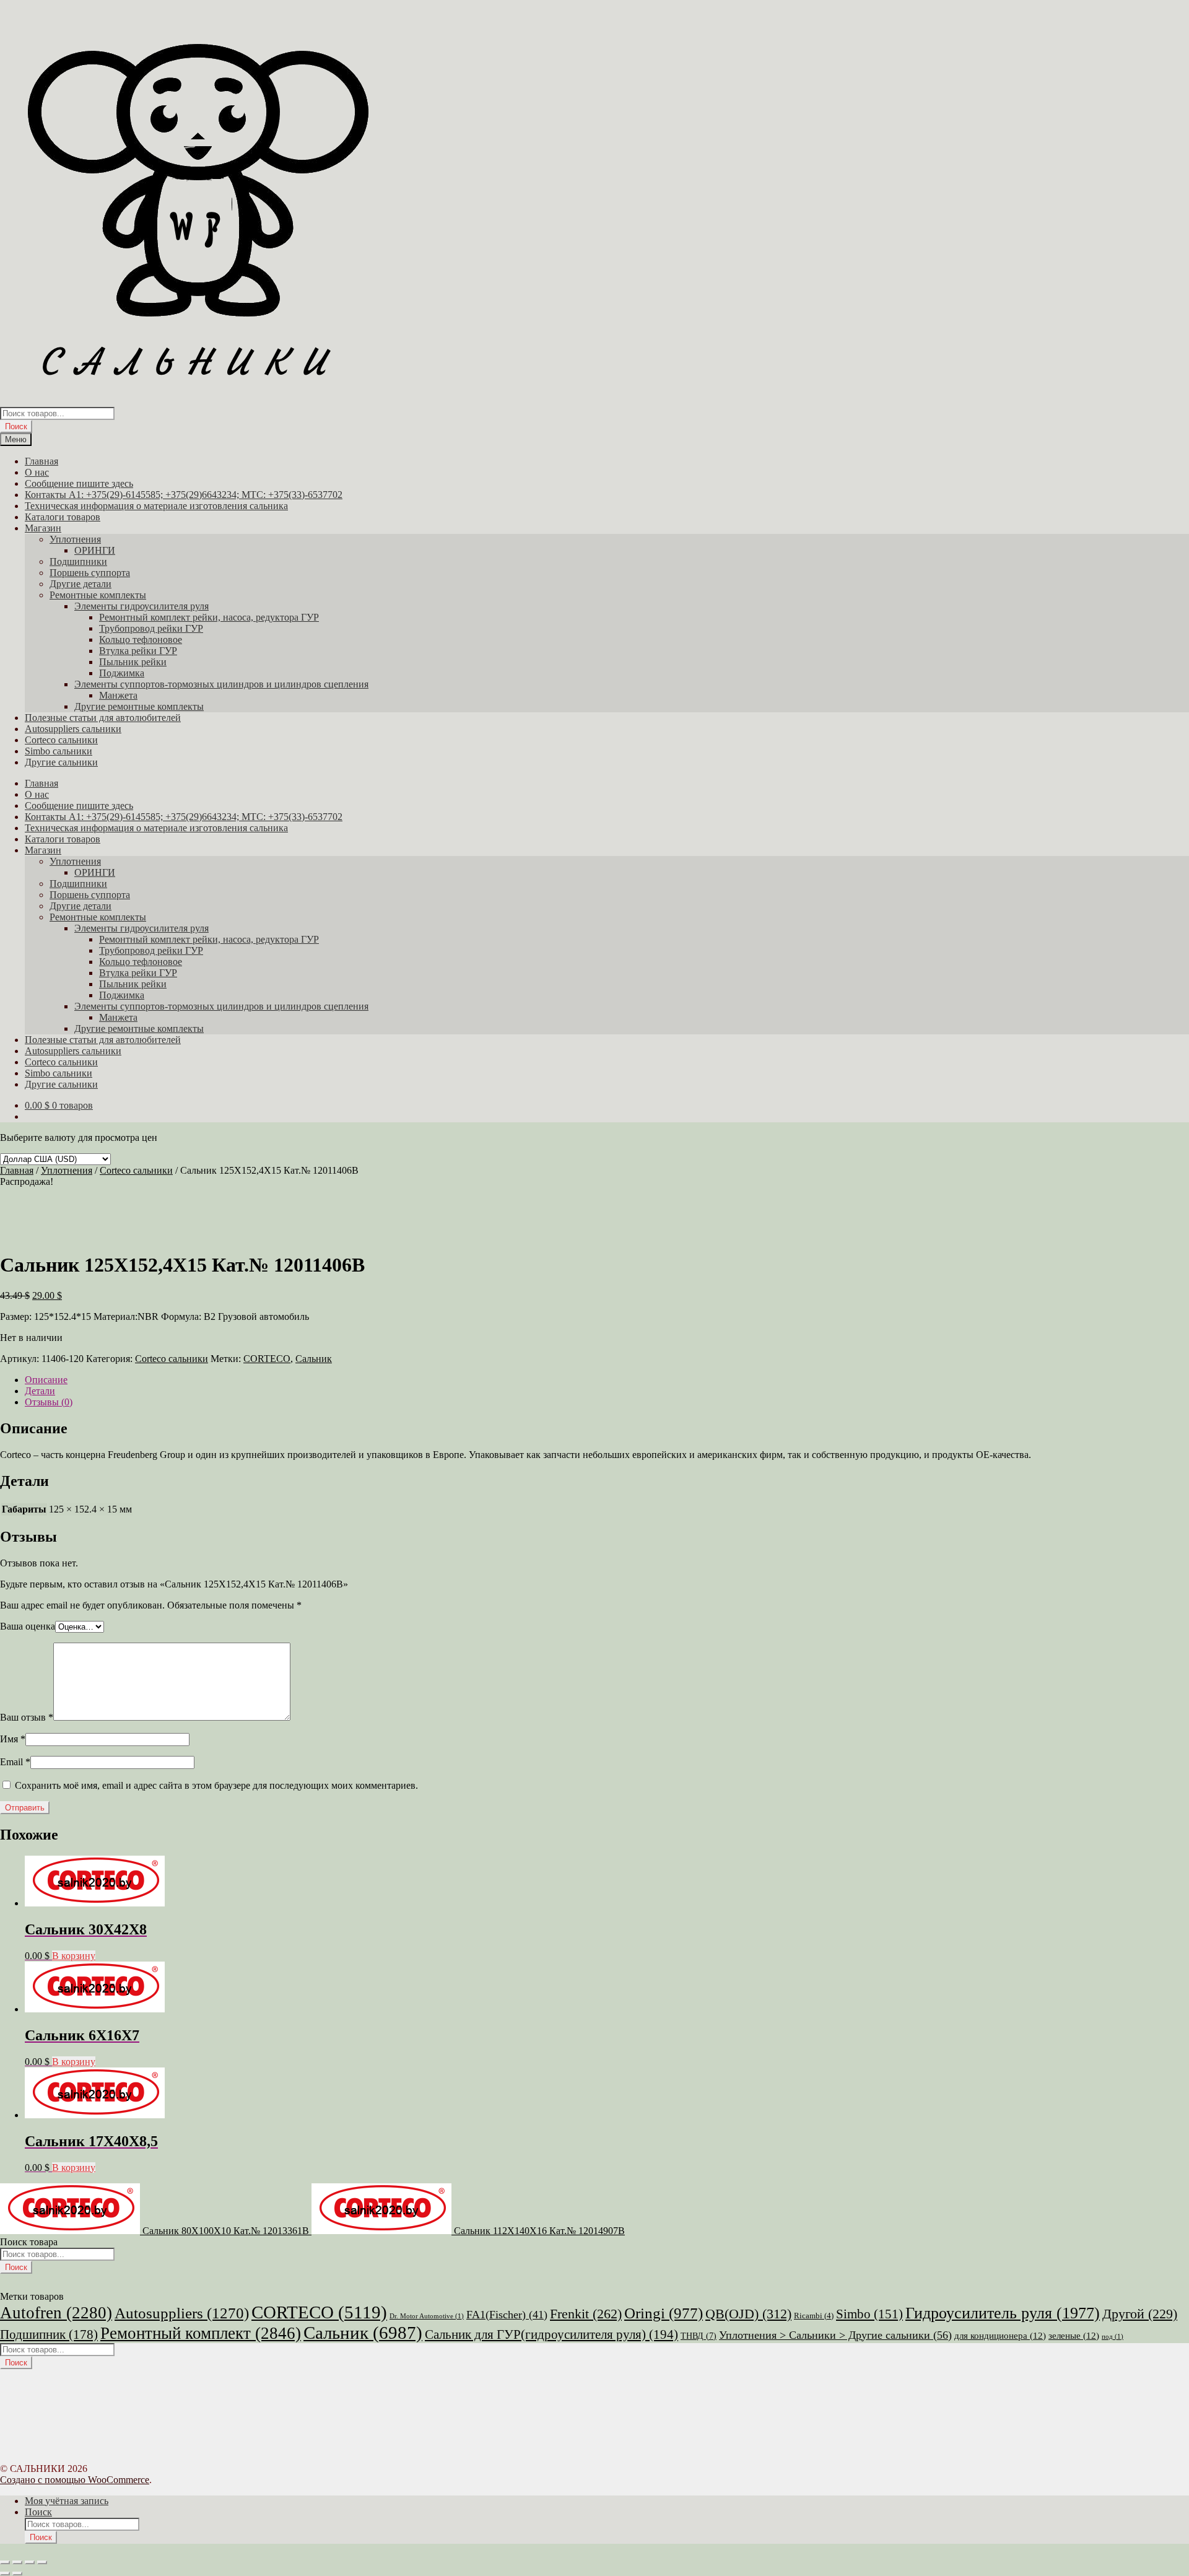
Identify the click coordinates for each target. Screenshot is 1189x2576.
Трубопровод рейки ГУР (151, 628)
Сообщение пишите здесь (79, 483)
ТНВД (699, 2336)
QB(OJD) (748, 2314)
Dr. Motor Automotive (427, 2316)
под (1113, 2337)
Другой (1140, 2314)
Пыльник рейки (133, 662)
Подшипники (78, 561)
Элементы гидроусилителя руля (142, 606)
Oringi (664, 2313)
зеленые (1074, 2336)
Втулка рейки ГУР (138, 651)
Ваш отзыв (27, 1717)
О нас (37, 472)
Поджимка (122, 673)
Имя (13, 1739)
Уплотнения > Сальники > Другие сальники (835, 2335)
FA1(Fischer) (507, 2315)
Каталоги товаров (63, 517)
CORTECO (267, 1359)
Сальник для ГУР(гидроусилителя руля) (551, 2334)
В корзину (74, 1956)
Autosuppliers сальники (73, 729)
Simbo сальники (59, 751)
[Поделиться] (30, 2562)
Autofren (56, 2313)
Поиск (16, 426)
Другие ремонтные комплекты (139, 706)
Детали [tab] (40, 1391)
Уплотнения (75, 539)
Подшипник (49, 2334)
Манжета (118, 695)
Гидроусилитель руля (1003, 2313)
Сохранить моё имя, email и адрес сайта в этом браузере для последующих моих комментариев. (216, 1785)
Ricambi (814, 2316)
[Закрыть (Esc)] (42, 2562)
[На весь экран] (17, 2562)
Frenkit (586, 2314)
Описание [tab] (46, 1380)
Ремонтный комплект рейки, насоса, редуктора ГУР (209, 617)
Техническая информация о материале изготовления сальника (156, 506)
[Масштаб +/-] (5, 2562)
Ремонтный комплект (201, 2333)
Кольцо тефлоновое (141, 640)
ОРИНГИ (95, 550)
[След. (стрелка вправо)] (17, 2574)
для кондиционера (1000, 2336)
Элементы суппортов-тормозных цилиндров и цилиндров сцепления (221, 684)
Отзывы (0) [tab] (49, 1402)
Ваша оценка (28, 1626)
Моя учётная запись (67, 2501)
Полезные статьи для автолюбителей (103, 718)
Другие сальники (61, 762)
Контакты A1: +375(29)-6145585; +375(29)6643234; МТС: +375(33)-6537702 (184, 495)
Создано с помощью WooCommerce (75, 2480)
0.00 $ (59, 1105)
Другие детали (81, 584)
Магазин (43, 528)
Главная (41, 461)
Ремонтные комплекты (98, 595)
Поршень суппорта (90, 573)
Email (15, 1762)
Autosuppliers (182, 2313)
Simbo (869, 2314)
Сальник (314, 1359)
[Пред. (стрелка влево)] (5, 2574)
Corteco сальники (61, 740)
